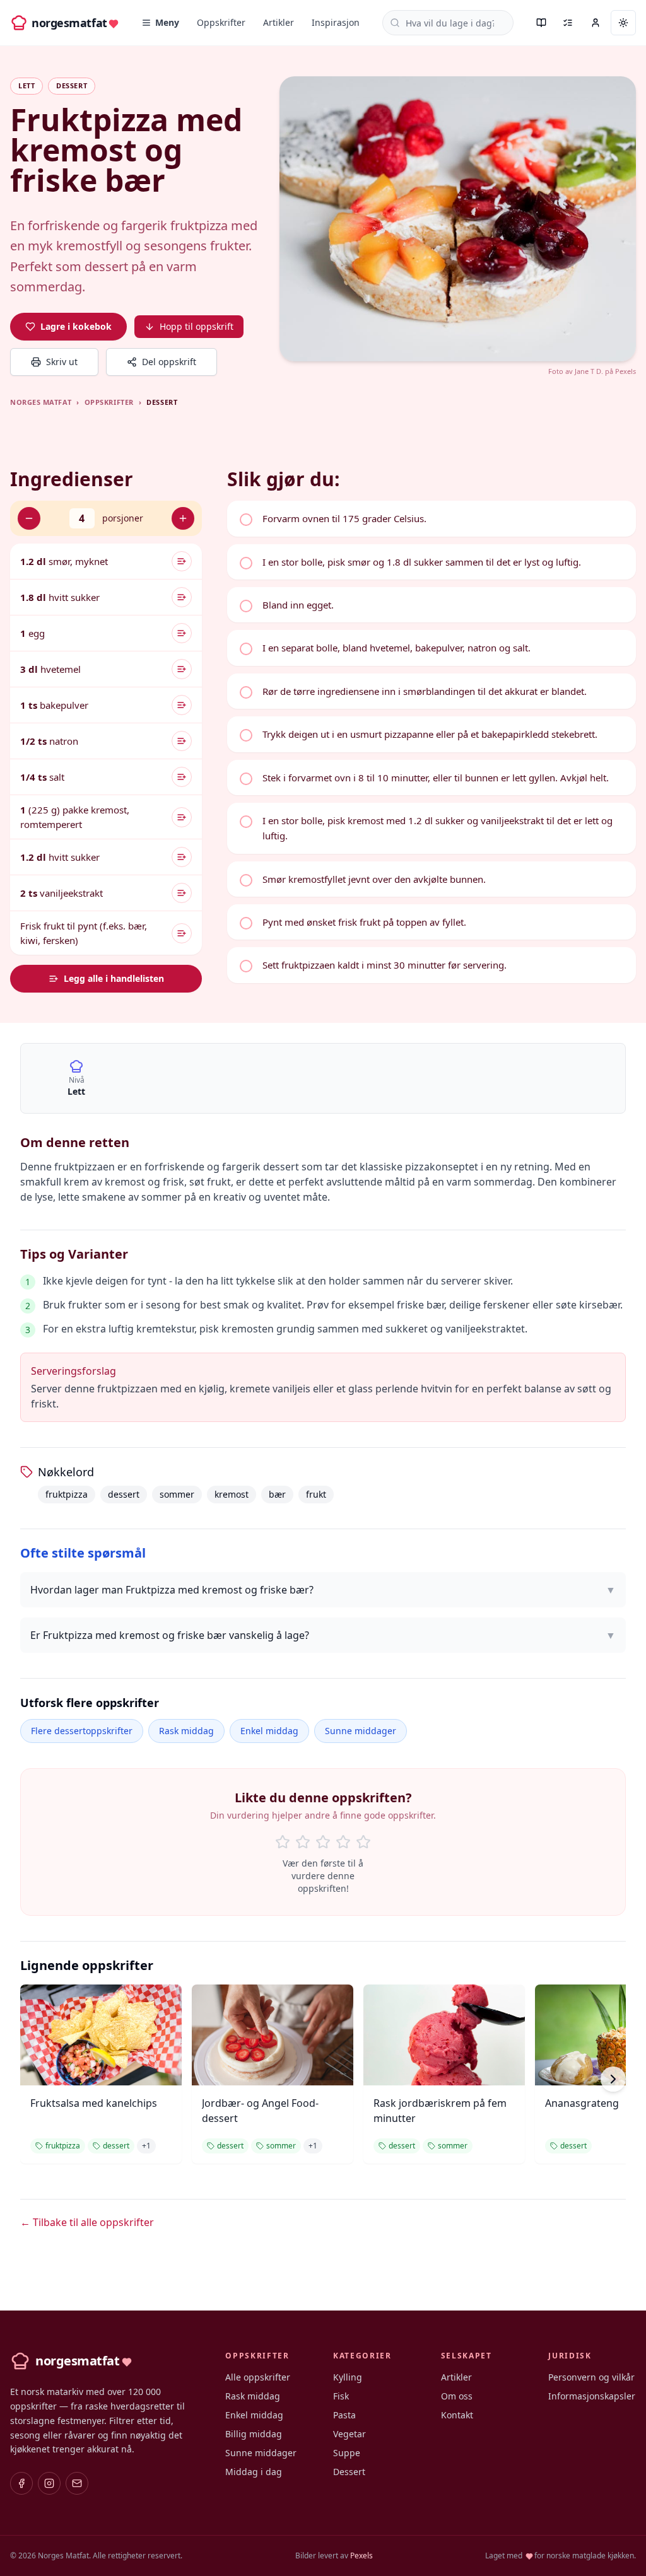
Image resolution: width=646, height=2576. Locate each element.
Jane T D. (589, 371)
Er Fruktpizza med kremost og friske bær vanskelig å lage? (323, 1635)
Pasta (344, 2415)
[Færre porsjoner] (29, 518)
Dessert (349, 2472)
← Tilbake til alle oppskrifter (87, 2222)
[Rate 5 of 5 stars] (363, 1842)
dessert (124, 1494)
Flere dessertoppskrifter (82, 1731)
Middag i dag (254, 2472)
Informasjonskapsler (592, 2396)
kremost (232, 1494)
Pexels (625, 371)
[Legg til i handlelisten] (182, 561)
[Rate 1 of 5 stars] (283, 1842)
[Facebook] (21, 2483)
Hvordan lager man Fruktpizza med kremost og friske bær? (323, 1590)
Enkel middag (269, 1731)
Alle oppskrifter (258, 2377)
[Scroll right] (613, 2079)
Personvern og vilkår (591, 2377)
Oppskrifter (221, 22)
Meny (167, 22)
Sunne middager (361, 1731)
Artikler (279, 22)
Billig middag (254, 2434)
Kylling (348, 2377)
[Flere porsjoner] (183, 518)
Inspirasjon (336, 22)
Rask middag (186, 1731)
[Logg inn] (596, 23)
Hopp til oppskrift (197, 326)
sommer (177, 1494)
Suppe (347, 2453)
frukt (316, 1494)
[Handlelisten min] (568, 23)
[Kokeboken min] (541, 23)
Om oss (457, 2396)
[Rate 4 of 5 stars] (343, 1842)
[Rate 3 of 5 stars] (323, 1842)
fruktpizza (67, 1494)
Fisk (341, 2396)
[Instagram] (49, 2483)
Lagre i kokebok (76, 326)
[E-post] (77, 2483)
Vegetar (349, 2434)
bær (277, 1494)
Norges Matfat (41, 402)
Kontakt (457, 2415)
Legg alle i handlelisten (114, 978)
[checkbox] (432, 518)
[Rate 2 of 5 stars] (303, 1842)
